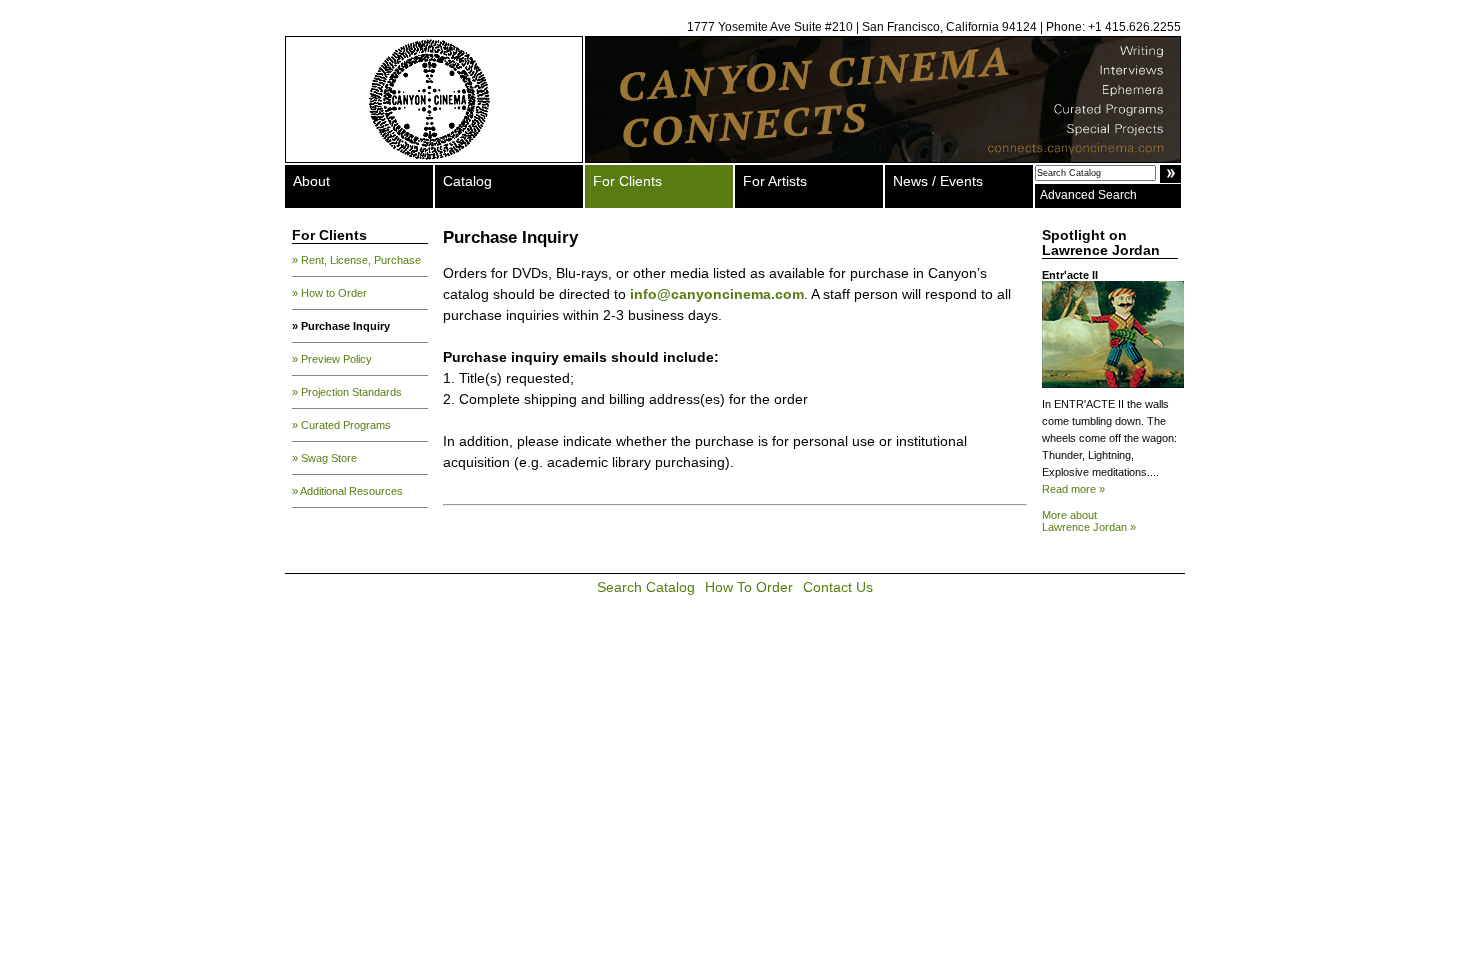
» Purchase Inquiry (341, 326)
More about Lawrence (1089, 521)
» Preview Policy (332, 359)
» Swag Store (324, 458)
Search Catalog (646, 587)
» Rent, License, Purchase (356, 260)
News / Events (938, 181)
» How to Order (329, 293)
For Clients (627, 181)
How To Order (749, 587)
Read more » (1073, 489)
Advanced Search (1088, 195)
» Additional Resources (347, 491)
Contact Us (838, 587)
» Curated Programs (341, 425)
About (311, 181)
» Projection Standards (347, 392)
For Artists (775, 181)
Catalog (467, 181)
